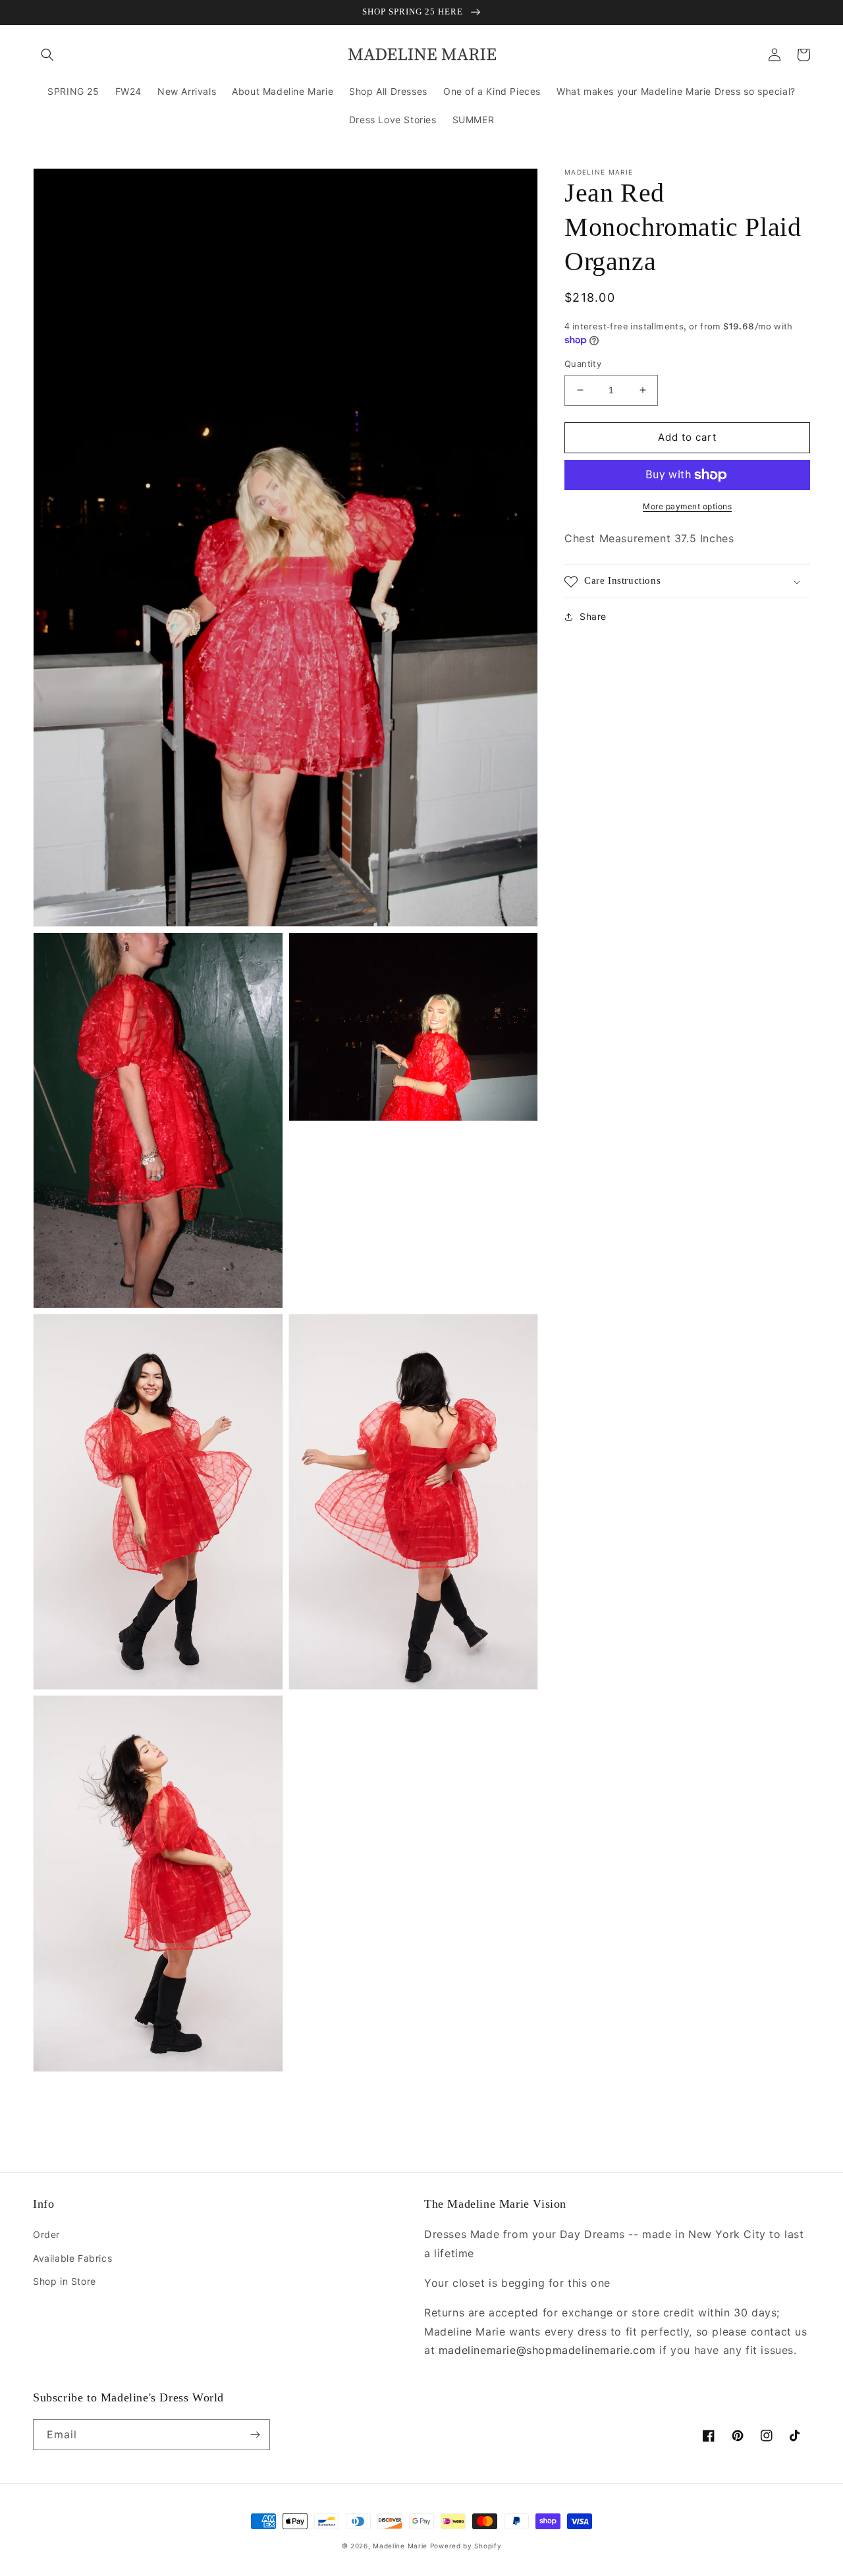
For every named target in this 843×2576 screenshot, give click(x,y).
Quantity (583, 364)
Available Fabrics (72, 2258)
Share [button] (593, 617)
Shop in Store (65, 2281)
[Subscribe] (255, 2435)
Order (46, 2234)
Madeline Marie (400, 2546)
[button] (47, 55)
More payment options (687, 506)
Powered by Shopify (466, 2546)
